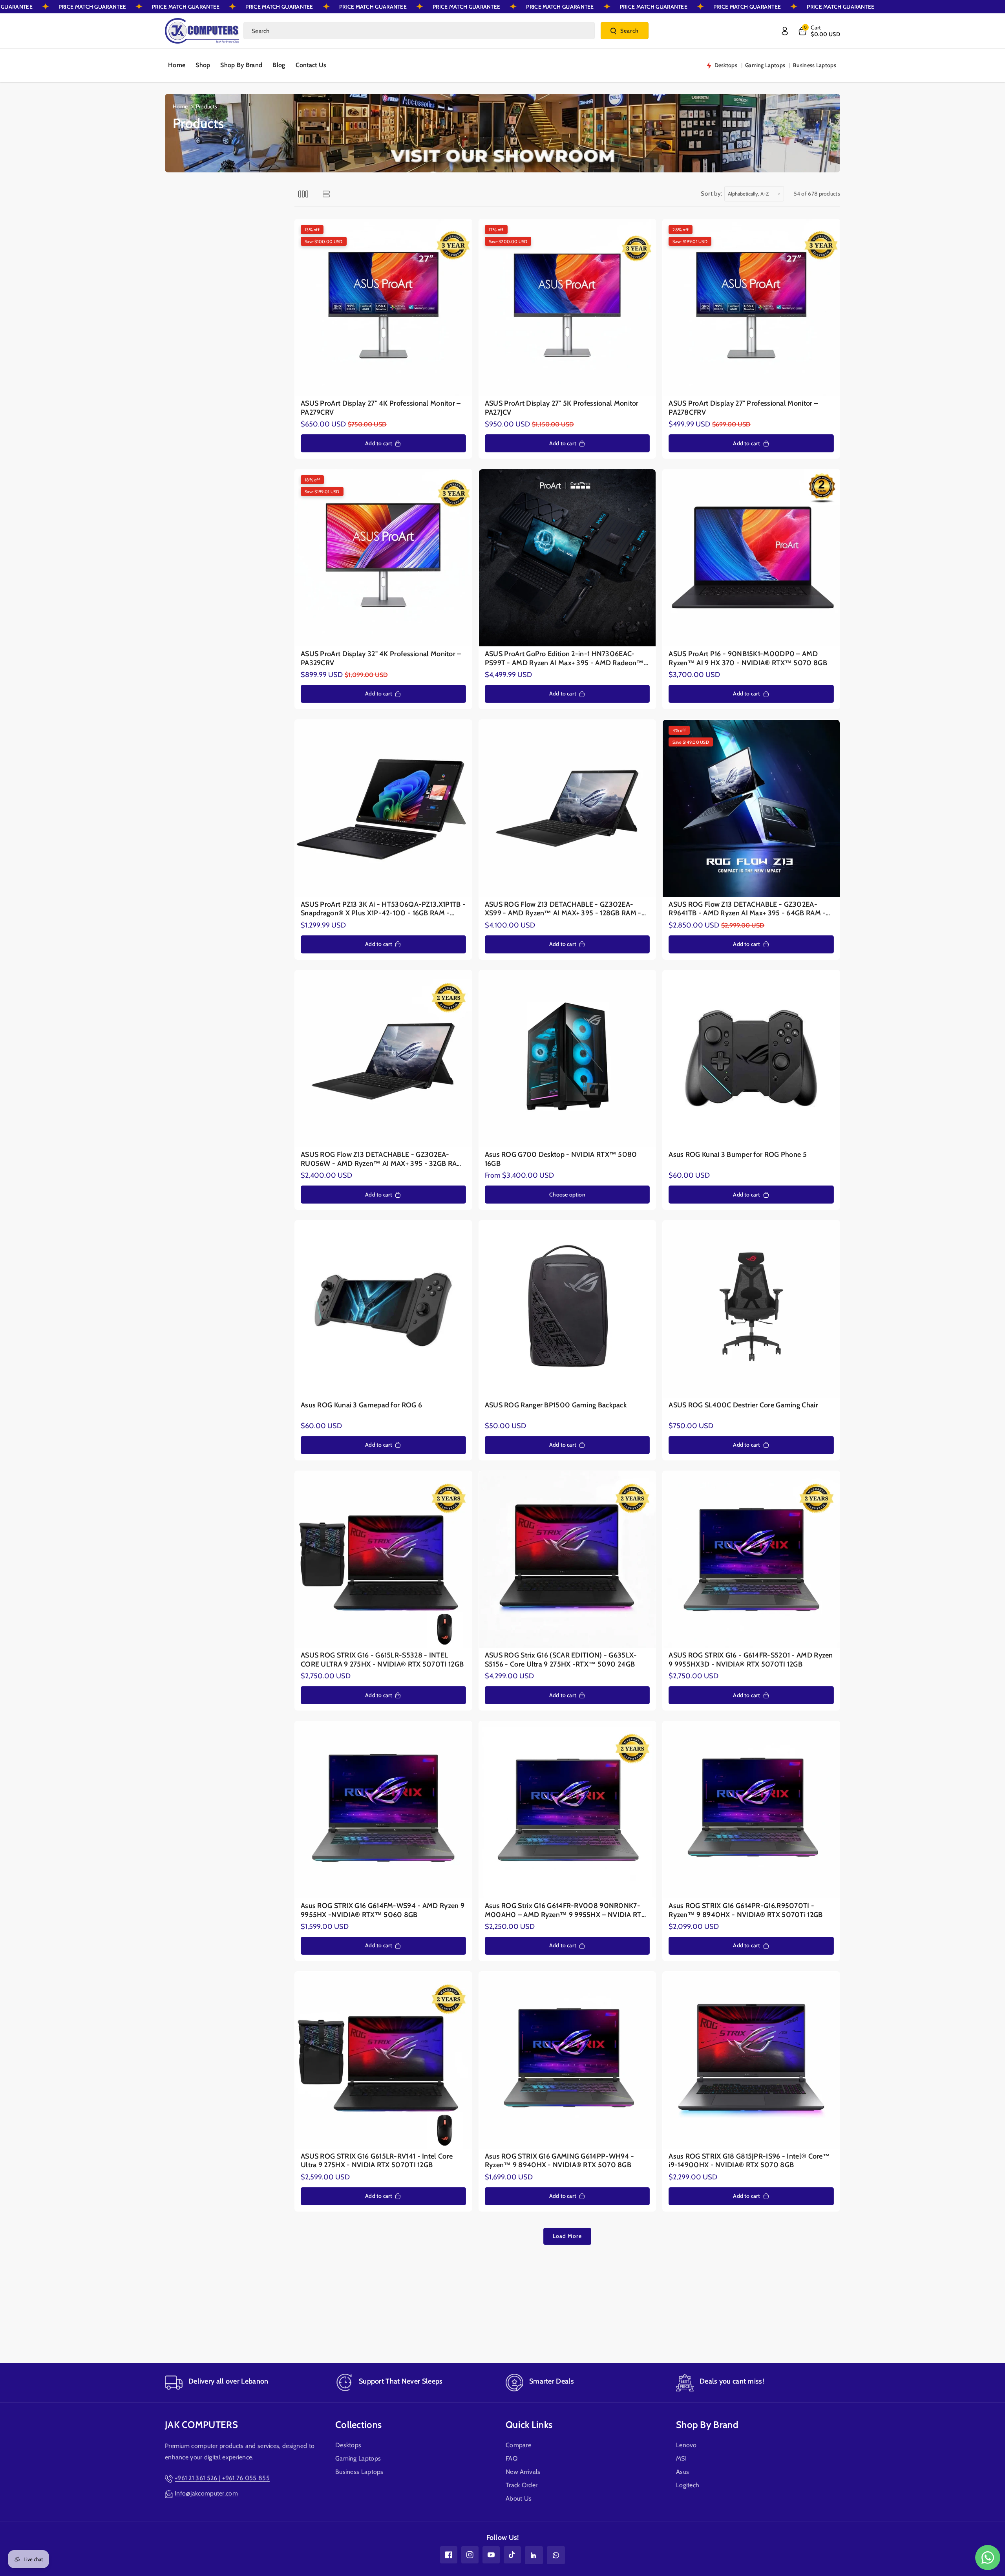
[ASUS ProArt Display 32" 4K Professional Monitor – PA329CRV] (383, 558)
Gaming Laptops (358, 2458)
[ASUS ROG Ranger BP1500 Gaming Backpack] (567, 1309)
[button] (819, 31)
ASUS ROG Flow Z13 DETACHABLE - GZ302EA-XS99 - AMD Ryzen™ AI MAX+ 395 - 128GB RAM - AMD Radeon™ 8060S (563, 909)
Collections (358, 2425)
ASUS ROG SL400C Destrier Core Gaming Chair (743, 1405)
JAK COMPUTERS (201, 2425)
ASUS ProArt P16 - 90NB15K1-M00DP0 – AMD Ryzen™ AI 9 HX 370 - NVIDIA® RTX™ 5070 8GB (748, 658)
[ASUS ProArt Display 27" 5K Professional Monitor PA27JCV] (567, 308)
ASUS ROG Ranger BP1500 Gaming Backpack (556, 1405)
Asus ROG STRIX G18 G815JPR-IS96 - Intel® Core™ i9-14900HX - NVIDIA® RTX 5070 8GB (749, 2161)
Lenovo (686, 2445)
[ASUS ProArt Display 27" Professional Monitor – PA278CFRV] (751, 308)
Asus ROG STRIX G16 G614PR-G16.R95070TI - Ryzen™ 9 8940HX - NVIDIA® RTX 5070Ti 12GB (746, 1910)
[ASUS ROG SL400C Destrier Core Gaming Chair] (751, 1309)
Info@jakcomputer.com (206, 2493)
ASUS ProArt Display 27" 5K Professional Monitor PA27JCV (562, 408)
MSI (681, 2458)
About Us (519, 2498)
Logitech (688, 2485)
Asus (682, 2472)
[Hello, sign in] (785, 31)
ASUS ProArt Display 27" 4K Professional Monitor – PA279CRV (381, 408)
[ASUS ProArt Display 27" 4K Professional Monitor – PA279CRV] (383, 308)
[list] (326, 194)
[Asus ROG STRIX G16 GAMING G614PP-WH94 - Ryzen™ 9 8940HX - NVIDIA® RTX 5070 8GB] (567, 2060)
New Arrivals (523, 2472)
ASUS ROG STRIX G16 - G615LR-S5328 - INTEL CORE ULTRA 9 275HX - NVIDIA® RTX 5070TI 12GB (382, 1660)
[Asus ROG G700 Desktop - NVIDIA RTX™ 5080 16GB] (567, 1059)
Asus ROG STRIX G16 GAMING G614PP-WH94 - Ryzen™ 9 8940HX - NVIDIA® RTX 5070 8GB (560, 2161)
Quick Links (529, 2425)
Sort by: (712, 194)
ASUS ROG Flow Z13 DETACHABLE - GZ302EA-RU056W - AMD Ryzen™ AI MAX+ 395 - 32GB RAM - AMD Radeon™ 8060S (382, 1159)
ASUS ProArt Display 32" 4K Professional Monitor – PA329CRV (381, 658)
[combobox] (419, 31)
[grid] (303, 194)
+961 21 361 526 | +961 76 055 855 (222, 2478)
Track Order (522, 2485)
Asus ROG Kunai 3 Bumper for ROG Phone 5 (738, 1154)
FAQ (512, 2458)
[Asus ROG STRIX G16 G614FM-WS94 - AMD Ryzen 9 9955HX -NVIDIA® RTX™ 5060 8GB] (383, 1810)
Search (629, 31)
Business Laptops (359, 2472)
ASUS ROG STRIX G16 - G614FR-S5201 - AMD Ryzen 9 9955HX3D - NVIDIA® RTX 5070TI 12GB (751, 1660)
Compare (518, 2445)
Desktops (348, 2445)
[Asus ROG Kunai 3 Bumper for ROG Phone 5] (751, 1059)
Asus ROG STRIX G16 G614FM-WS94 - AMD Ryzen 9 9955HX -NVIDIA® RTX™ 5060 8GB (383, 1910)
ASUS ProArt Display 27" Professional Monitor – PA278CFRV (743, 408)
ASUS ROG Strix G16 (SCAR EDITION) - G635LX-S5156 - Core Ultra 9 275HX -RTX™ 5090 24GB (561, 1660)
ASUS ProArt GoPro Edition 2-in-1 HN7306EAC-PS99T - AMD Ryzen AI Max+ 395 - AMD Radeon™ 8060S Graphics (564, 658)
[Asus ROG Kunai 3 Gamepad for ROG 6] (383, 1309)
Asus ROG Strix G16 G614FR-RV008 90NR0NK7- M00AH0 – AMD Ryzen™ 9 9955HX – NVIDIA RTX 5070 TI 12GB (565, 1910)
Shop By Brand (707, 2425)
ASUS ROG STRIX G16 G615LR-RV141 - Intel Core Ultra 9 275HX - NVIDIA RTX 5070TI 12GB (377, 2161)
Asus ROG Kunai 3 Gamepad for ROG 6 (361, 1405)
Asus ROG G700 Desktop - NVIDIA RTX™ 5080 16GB (561, 1159)
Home (180, 106)
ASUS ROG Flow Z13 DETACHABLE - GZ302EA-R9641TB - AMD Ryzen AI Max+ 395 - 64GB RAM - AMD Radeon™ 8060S (747, 909)
